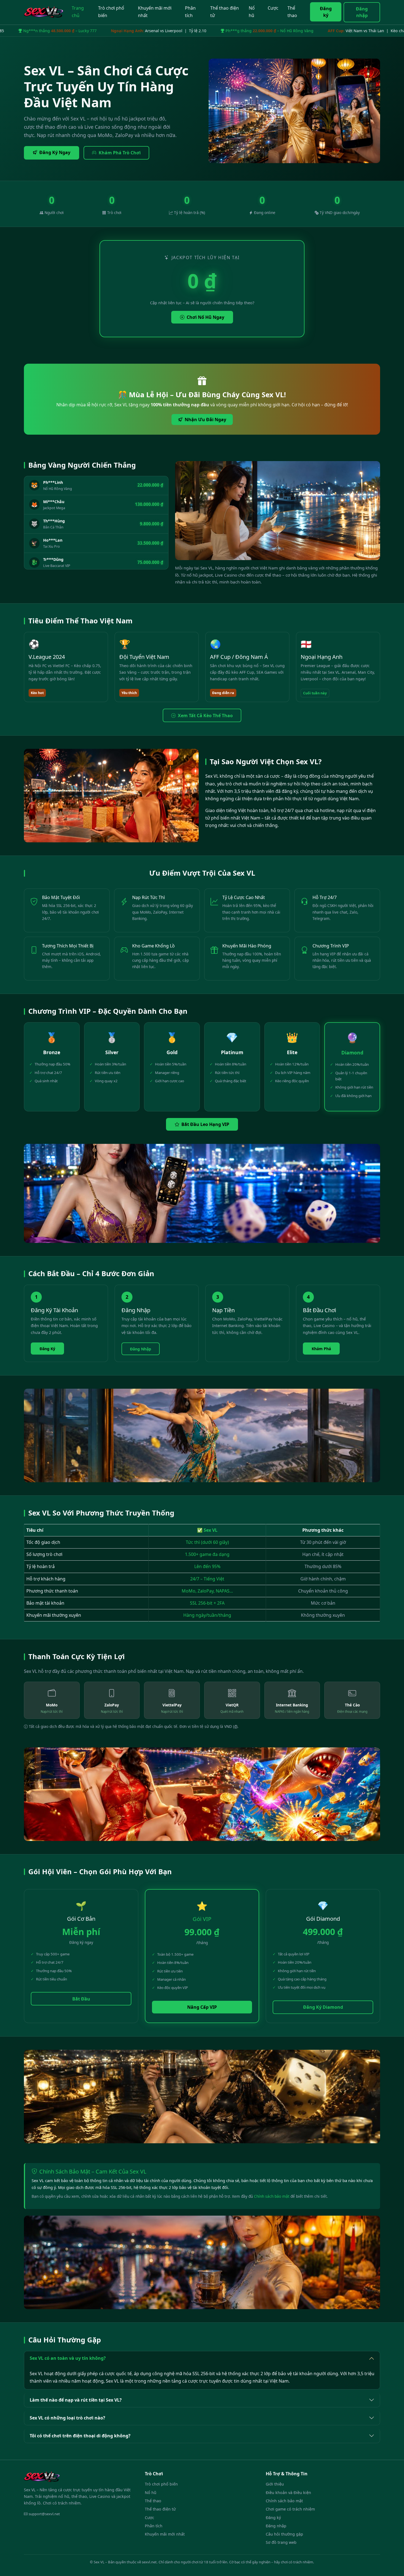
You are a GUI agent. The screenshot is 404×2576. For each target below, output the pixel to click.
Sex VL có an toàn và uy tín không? (68, 2358)
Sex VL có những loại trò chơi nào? (67, 2418)
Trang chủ (78, 12)
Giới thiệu (275, 2484)
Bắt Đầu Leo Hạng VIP (205, 1124)
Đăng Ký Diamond (323, 2007)
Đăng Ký (47, 1349)
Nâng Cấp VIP (202, 2007)
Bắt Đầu (81, 1999)
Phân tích (190, 12)
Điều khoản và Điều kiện (288, 2493)
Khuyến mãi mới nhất (155, 12)
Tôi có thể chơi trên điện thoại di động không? (80, 2436)
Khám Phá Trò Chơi (120, 153)
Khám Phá (321, 1349)
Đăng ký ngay (187, 2564)
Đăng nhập (362, 12)
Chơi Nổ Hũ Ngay (205, 317)
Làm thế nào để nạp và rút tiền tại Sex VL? (76, 2400)
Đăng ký (326, 12)
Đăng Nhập (141, 1349)
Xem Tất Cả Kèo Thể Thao (205, 716)
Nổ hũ (252, 12)
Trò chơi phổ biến (111, 12)
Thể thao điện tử (225, 12)
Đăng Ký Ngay (55, 152)
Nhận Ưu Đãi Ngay (205, 420)
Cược (273, 8)
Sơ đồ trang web (281, 2542)
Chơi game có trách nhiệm (290, 2509)
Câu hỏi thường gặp (284, 2534)
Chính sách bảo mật (272, 2196)
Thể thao (292, 12)
